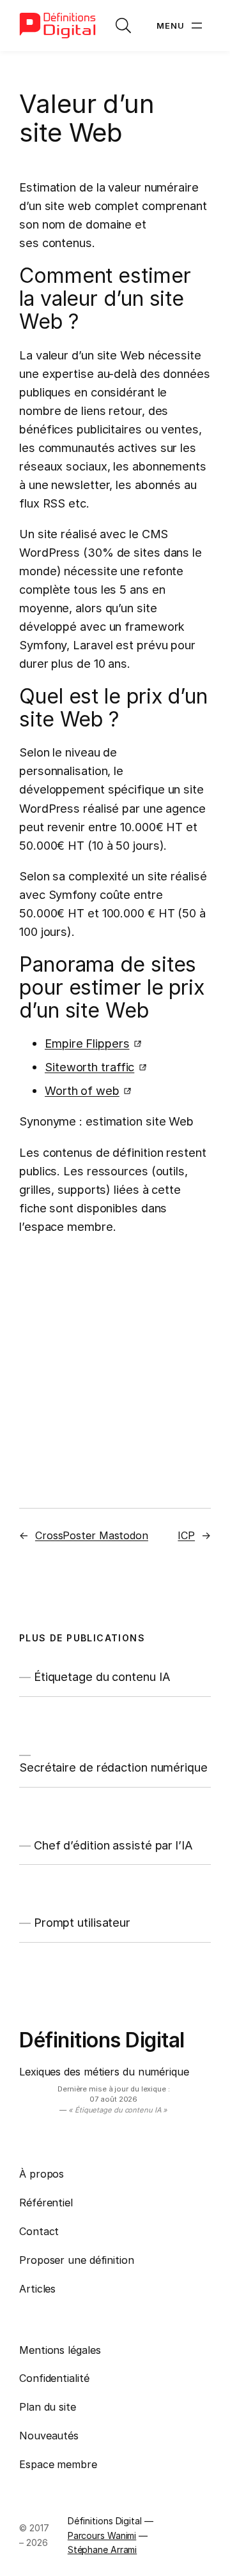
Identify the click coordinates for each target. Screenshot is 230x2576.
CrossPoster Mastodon (92, 1535)
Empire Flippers (87, 1043)
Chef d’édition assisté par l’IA (113, 1845)
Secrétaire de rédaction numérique (113, 1767)
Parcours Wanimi (102, 2535)
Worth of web (82, 1090)
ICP (186, 1535)
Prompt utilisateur (82, 1922)
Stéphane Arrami (103, 2550)
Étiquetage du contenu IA (102, 1676)
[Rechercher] (123, 26)
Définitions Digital (102, 2040)
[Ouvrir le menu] (181, 26)
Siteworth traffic (89, 1067)
